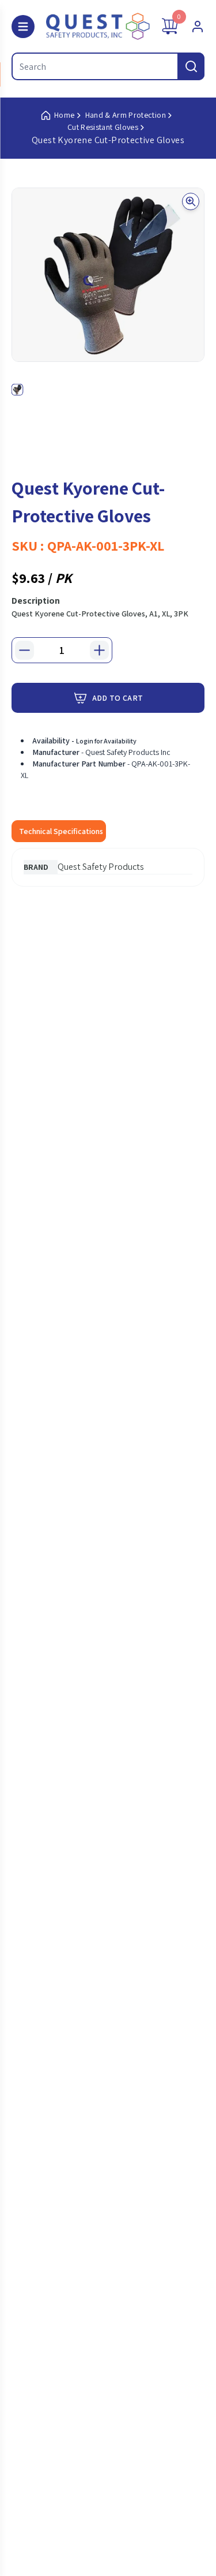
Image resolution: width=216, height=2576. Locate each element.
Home (64, 115)
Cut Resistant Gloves (103, 127)
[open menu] (23, 27)
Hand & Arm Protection (126, 115)
